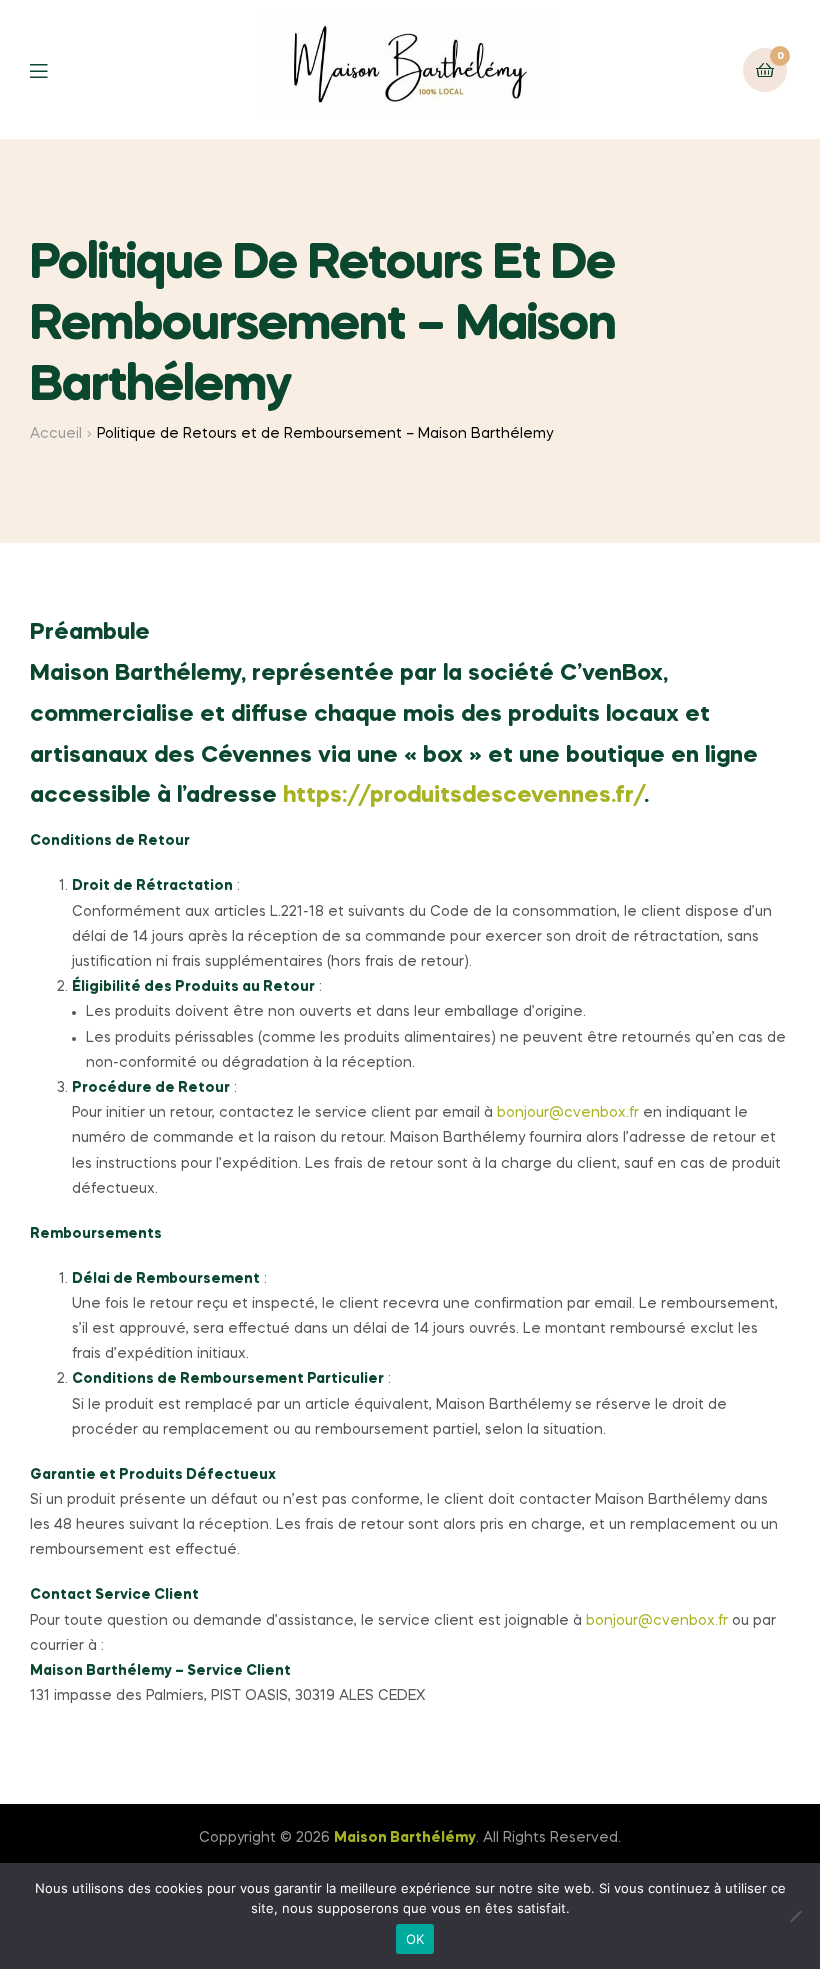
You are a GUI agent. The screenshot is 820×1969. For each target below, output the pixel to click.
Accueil (56, 434)
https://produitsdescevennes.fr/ (463, 796)
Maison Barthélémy (405, 1838)
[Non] (795, 1916)
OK (415, 1939)
